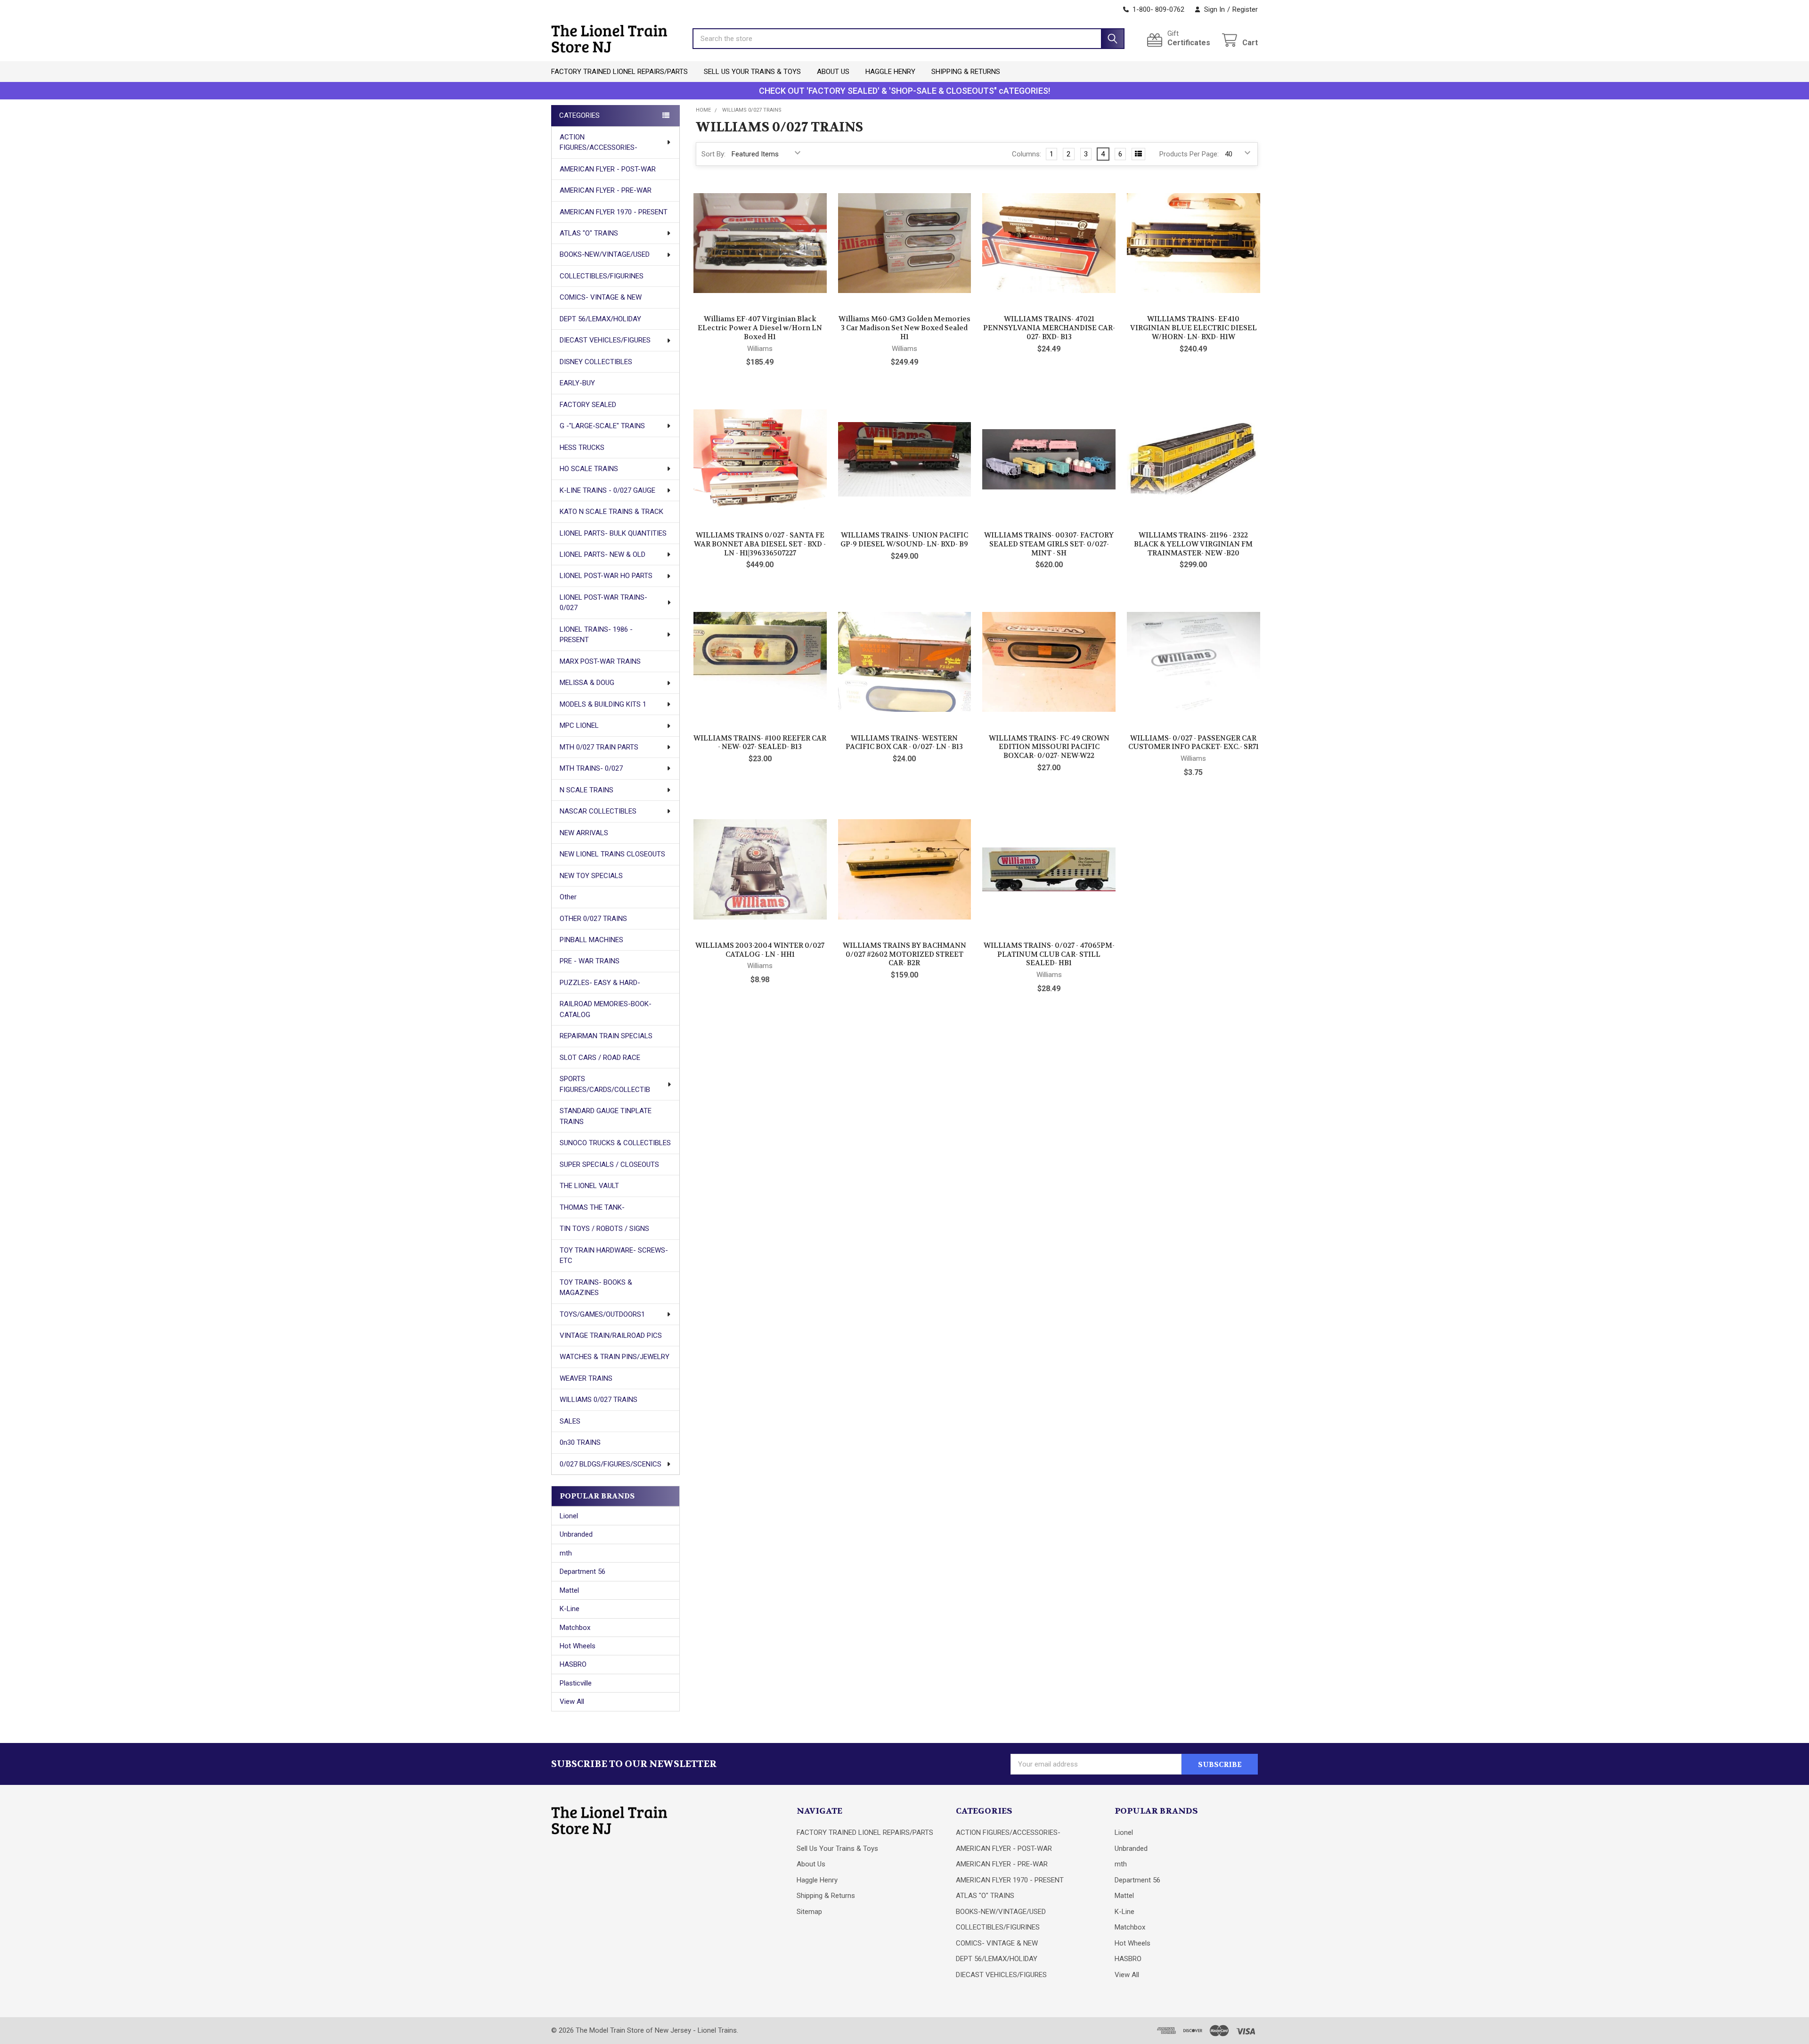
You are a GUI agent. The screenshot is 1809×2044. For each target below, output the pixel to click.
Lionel (569, 1516)
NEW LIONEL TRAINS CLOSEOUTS (612, 854)
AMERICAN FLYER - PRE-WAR (606, 190)
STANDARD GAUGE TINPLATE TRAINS (606, 1116)
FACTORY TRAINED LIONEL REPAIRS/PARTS (619, 72)
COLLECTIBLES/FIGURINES (602, 276)
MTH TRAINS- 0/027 (591, 768)
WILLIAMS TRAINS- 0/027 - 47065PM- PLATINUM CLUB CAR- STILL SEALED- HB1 (1049, 954)
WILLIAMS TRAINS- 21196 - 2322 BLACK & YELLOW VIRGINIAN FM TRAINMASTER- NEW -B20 (1193, 544)
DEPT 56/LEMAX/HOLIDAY (600, 319)
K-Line (570, 1609)
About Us (833, 72)
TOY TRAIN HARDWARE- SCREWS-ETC (614, 1256)
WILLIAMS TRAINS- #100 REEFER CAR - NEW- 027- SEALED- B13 (760, 743)
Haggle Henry (890, 72)
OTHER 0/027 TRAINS (593, 919)
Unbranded (576, 1534)
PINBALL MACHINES (591, 940)
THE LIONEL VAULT (589, 1186)
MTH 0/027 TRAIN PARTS (599, 747)
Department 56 (583, 1572)
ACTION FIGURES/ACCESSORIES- (599, 143)
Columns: (1027, 154)
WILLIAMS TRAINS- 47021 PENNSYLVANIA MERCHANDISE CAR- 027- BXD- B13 (1049, 328)
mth (566, 1553)
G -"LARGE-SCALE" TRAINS (602, 426)
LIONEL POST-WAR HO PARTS (606, 576)
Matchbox (575, 1628)
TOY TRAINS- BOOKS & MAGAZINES (596, 1288)
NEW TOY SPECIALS (591, 876)
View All (572, 1702)
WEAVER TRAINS (586, 1378)
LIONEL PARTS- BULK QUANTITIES (613, 533)
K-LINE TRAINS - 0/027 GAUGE (607, 490)
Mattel (569, 1590)
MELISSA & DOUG (587, 683)
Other (568, 897)
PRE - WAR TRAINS (590, 961)
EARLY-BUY (577, 383)
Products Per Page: (1189, 154)
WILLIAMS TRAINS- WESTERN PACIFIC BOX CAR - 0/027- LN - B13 (904, 743)
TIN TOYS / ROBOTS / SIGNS (604, 1229)
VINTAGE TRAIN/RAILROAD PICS (611, 1336)
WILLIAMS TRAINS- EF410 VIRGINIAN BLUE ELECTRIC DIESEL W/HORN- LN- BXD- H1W (1194, 328)
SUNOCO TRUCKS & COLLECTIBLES (615, 1143)
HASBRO (573, 1664)
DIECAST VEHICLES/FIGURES (605, 340)
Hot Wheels (578, 1646)
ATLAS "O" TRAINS (589, 233)
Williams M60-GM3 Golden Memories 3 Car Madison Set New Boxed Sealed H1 (904, 328)
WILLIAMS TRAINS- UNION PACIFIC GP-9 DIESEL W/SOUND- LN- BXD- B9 (904, 540)
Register (1245, 9)
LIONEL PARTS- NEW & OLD (603, 554)
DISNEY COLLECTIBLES (596, 362)
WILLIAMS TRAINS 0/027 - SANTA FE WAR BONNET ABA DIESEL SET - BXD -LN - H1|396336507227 (760, 544)
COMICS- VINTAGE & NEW (601, 297)
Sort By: (713, 154)
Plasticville (576, 1683)
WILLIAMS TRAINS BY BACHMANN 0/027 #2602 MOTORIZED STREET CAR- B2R (904, 954)
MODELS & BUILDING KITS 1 (603, 704)
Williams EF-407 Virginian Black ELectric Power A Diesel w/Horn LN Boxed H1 (760, 328)
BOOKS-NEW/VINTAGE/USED (605, 254)
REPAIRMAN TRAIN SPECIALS (606, 1036)
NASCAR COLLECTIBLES (598, 811)
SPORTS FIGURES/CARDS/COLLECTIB (605, 1084)
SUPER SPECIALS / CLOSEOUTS (609, 1165)
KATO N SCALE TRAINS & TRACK (611, 512)
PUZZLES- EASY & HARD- (600, 983)
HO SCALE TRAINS (589, 469)
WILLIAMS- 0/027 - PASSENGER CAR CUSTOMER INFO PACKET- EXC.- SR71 (1194, 743)
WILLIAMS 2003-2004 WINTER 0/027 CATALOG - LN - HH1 (760, 950)
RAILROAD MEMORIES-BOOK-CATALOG (606, 1009)
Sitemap (809, 1912)
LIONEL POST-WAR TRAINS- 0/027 (603, 603)
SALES (570, 1421)
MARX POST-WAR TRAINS (600, 661)
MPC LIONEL (579, 725)
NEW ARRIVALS (584, 833)
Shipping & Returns (966, 72)
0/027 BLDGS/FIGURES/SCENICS (611, 1464)
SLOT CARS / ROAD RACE (600, 1058)
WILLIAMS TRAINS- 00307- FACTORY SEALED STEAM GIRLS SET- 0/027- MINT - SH (1049, 544)
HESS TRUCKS (582, 448)
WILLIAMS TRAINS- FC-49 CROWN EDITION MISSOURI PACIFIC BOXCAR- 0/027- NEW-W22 (1049, 747)
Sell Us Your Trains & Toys (752, 72)
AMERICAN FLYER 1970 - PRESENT (614, 212)
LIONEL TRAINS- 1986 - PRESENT (596, 635)
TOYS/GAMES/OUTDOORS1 (602, 1314)
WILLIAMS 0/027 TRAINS (599, 1400)
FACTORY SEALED (588, 405)
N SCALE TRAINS (587, 790)
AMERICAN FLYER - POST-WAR (608, 169)
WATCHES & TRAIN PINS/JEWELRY (615, 1357)
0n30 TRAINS (580, 1442)
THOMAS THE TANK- (592, 1207)
